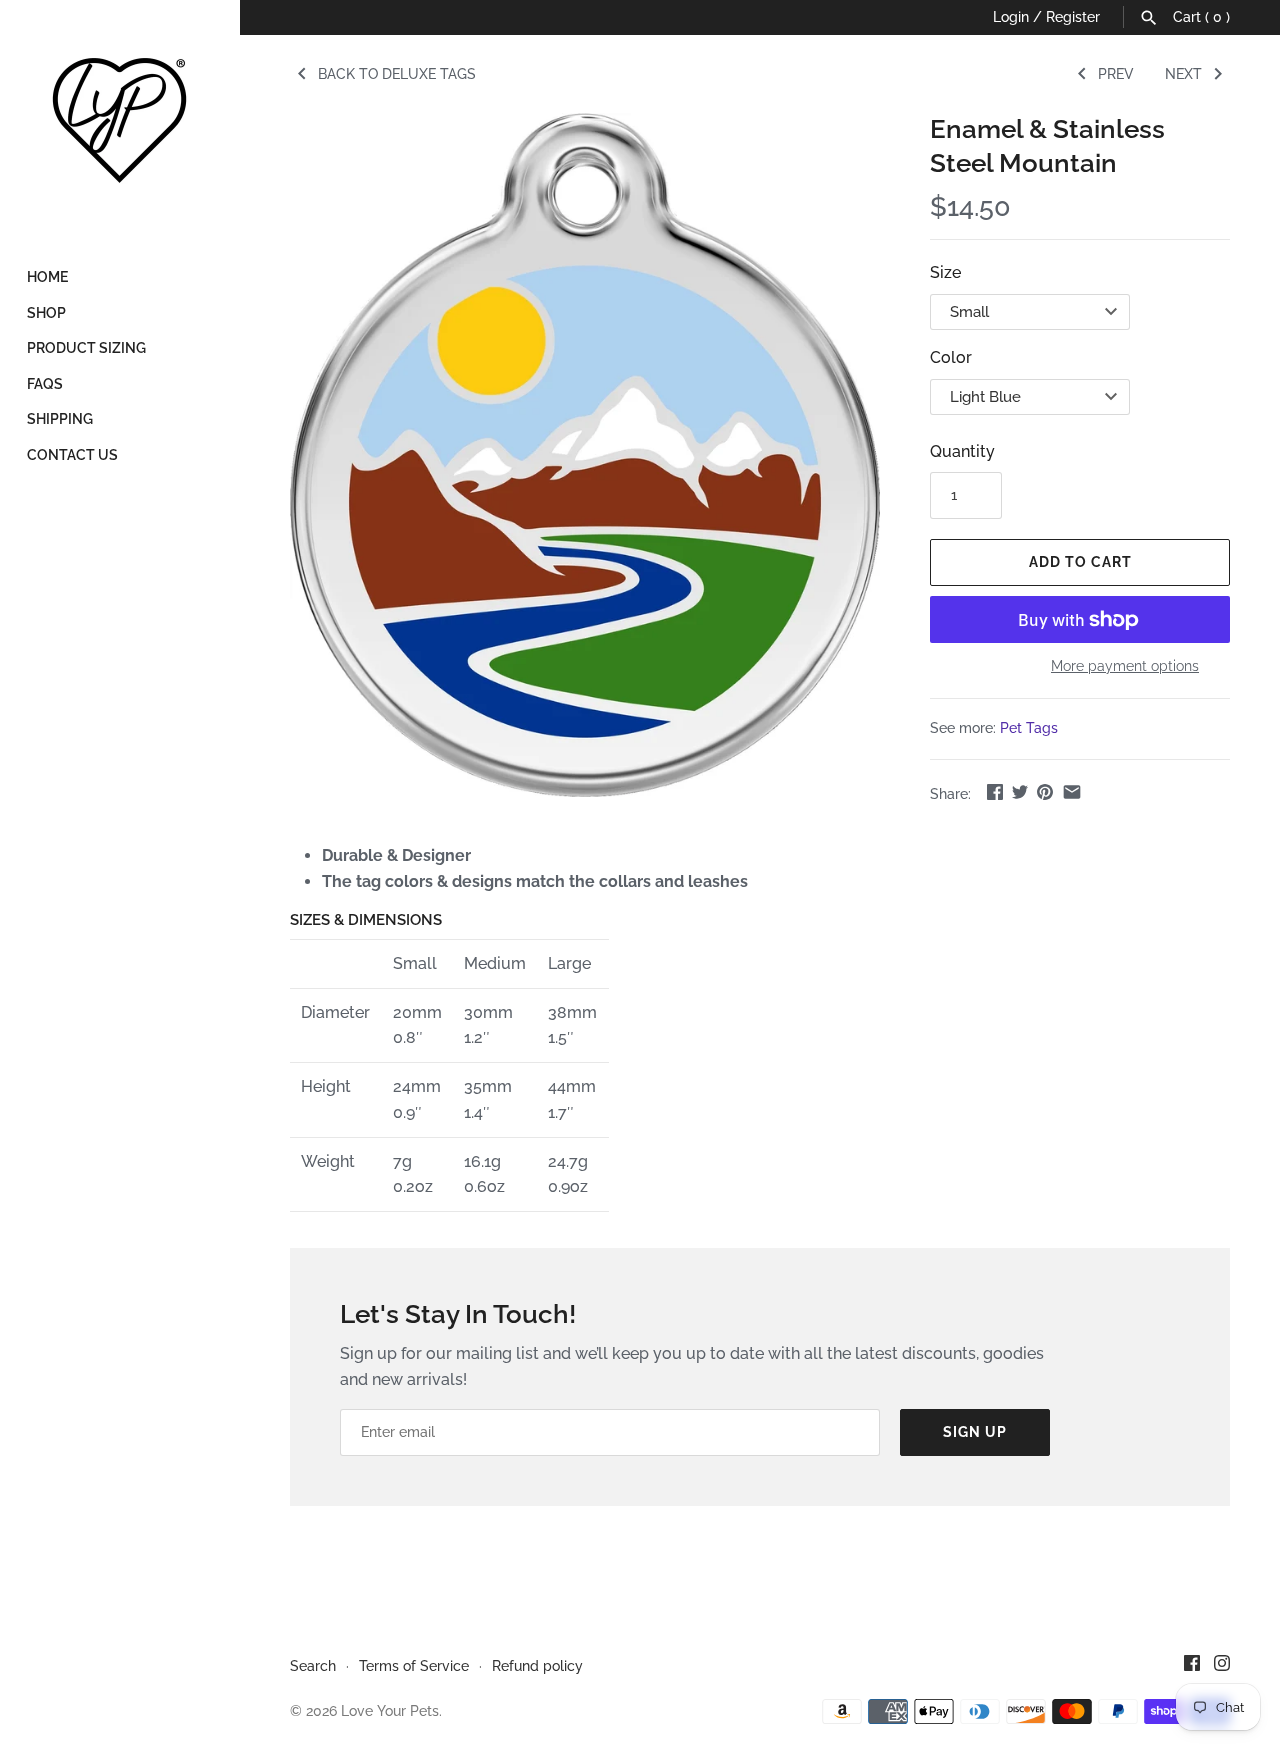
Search (313, 1666)
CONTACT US (72, 455)
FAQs (45, 384)
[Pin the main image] (1045, 791)
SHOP (46, 313)
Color (951, 357)
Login (1011, 17)
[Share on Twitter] (1020, 791)
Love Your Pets (390, 1711)
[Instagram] (1222, 1666)
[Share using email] (1072, 791)
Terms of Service (414, 1666)
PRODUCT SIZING (86, 348)
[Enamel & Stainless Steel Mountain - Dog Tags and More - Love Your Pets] (585, 455)
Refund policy (537, 1666)
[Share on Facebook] (995, 791)
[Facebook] (1192, 1666)
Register (1073, 17)
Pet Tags (1029, 728)
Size (945, 272)
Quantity (962, 451)
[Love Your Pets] (120, 120)
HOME (47, 277)
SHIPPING (60, 419)
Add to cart (1080, 562)
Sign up (975, 1432)
